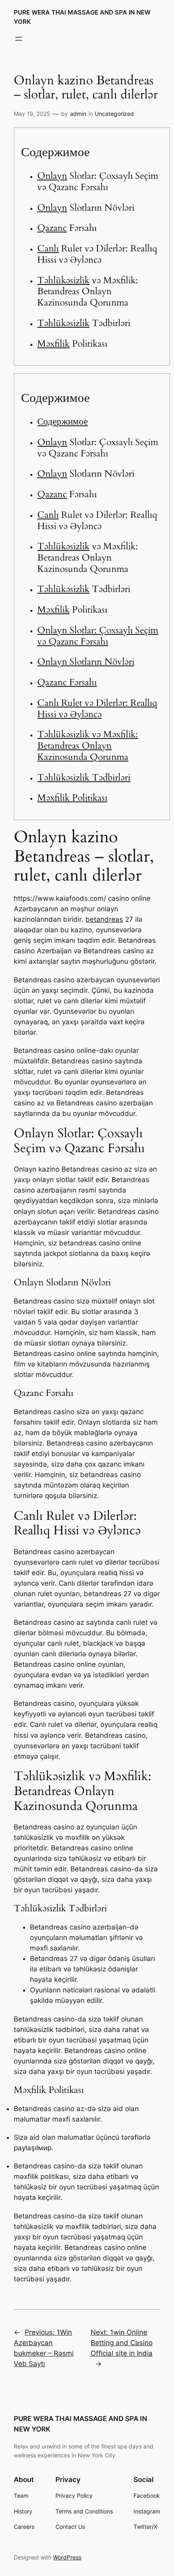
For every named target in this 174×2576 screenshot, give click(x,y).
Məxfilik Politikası (72, 798)
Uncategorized (114, 114)
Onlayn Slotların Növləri (86, 662)
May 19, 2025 (32, 114)
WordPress (67, 2557)
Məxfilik (53, 344)
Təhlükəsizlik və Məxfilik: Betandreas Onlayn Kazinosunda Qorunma (88, 745)
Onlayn (52, 176)
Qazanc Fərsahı (67, 682)
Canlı (48, 248)
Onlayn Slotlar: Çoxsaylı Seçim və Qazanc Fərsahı (98, 636)
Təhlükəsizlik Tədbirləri (84, 777)
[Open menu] (19, 39)
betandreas (104, 919)
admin (78, 114)
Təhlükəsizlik (63, 280)
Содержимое (63, 422)
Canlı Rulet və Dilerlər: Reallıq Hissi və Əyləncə (97, 708)
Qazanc (52, 228)
